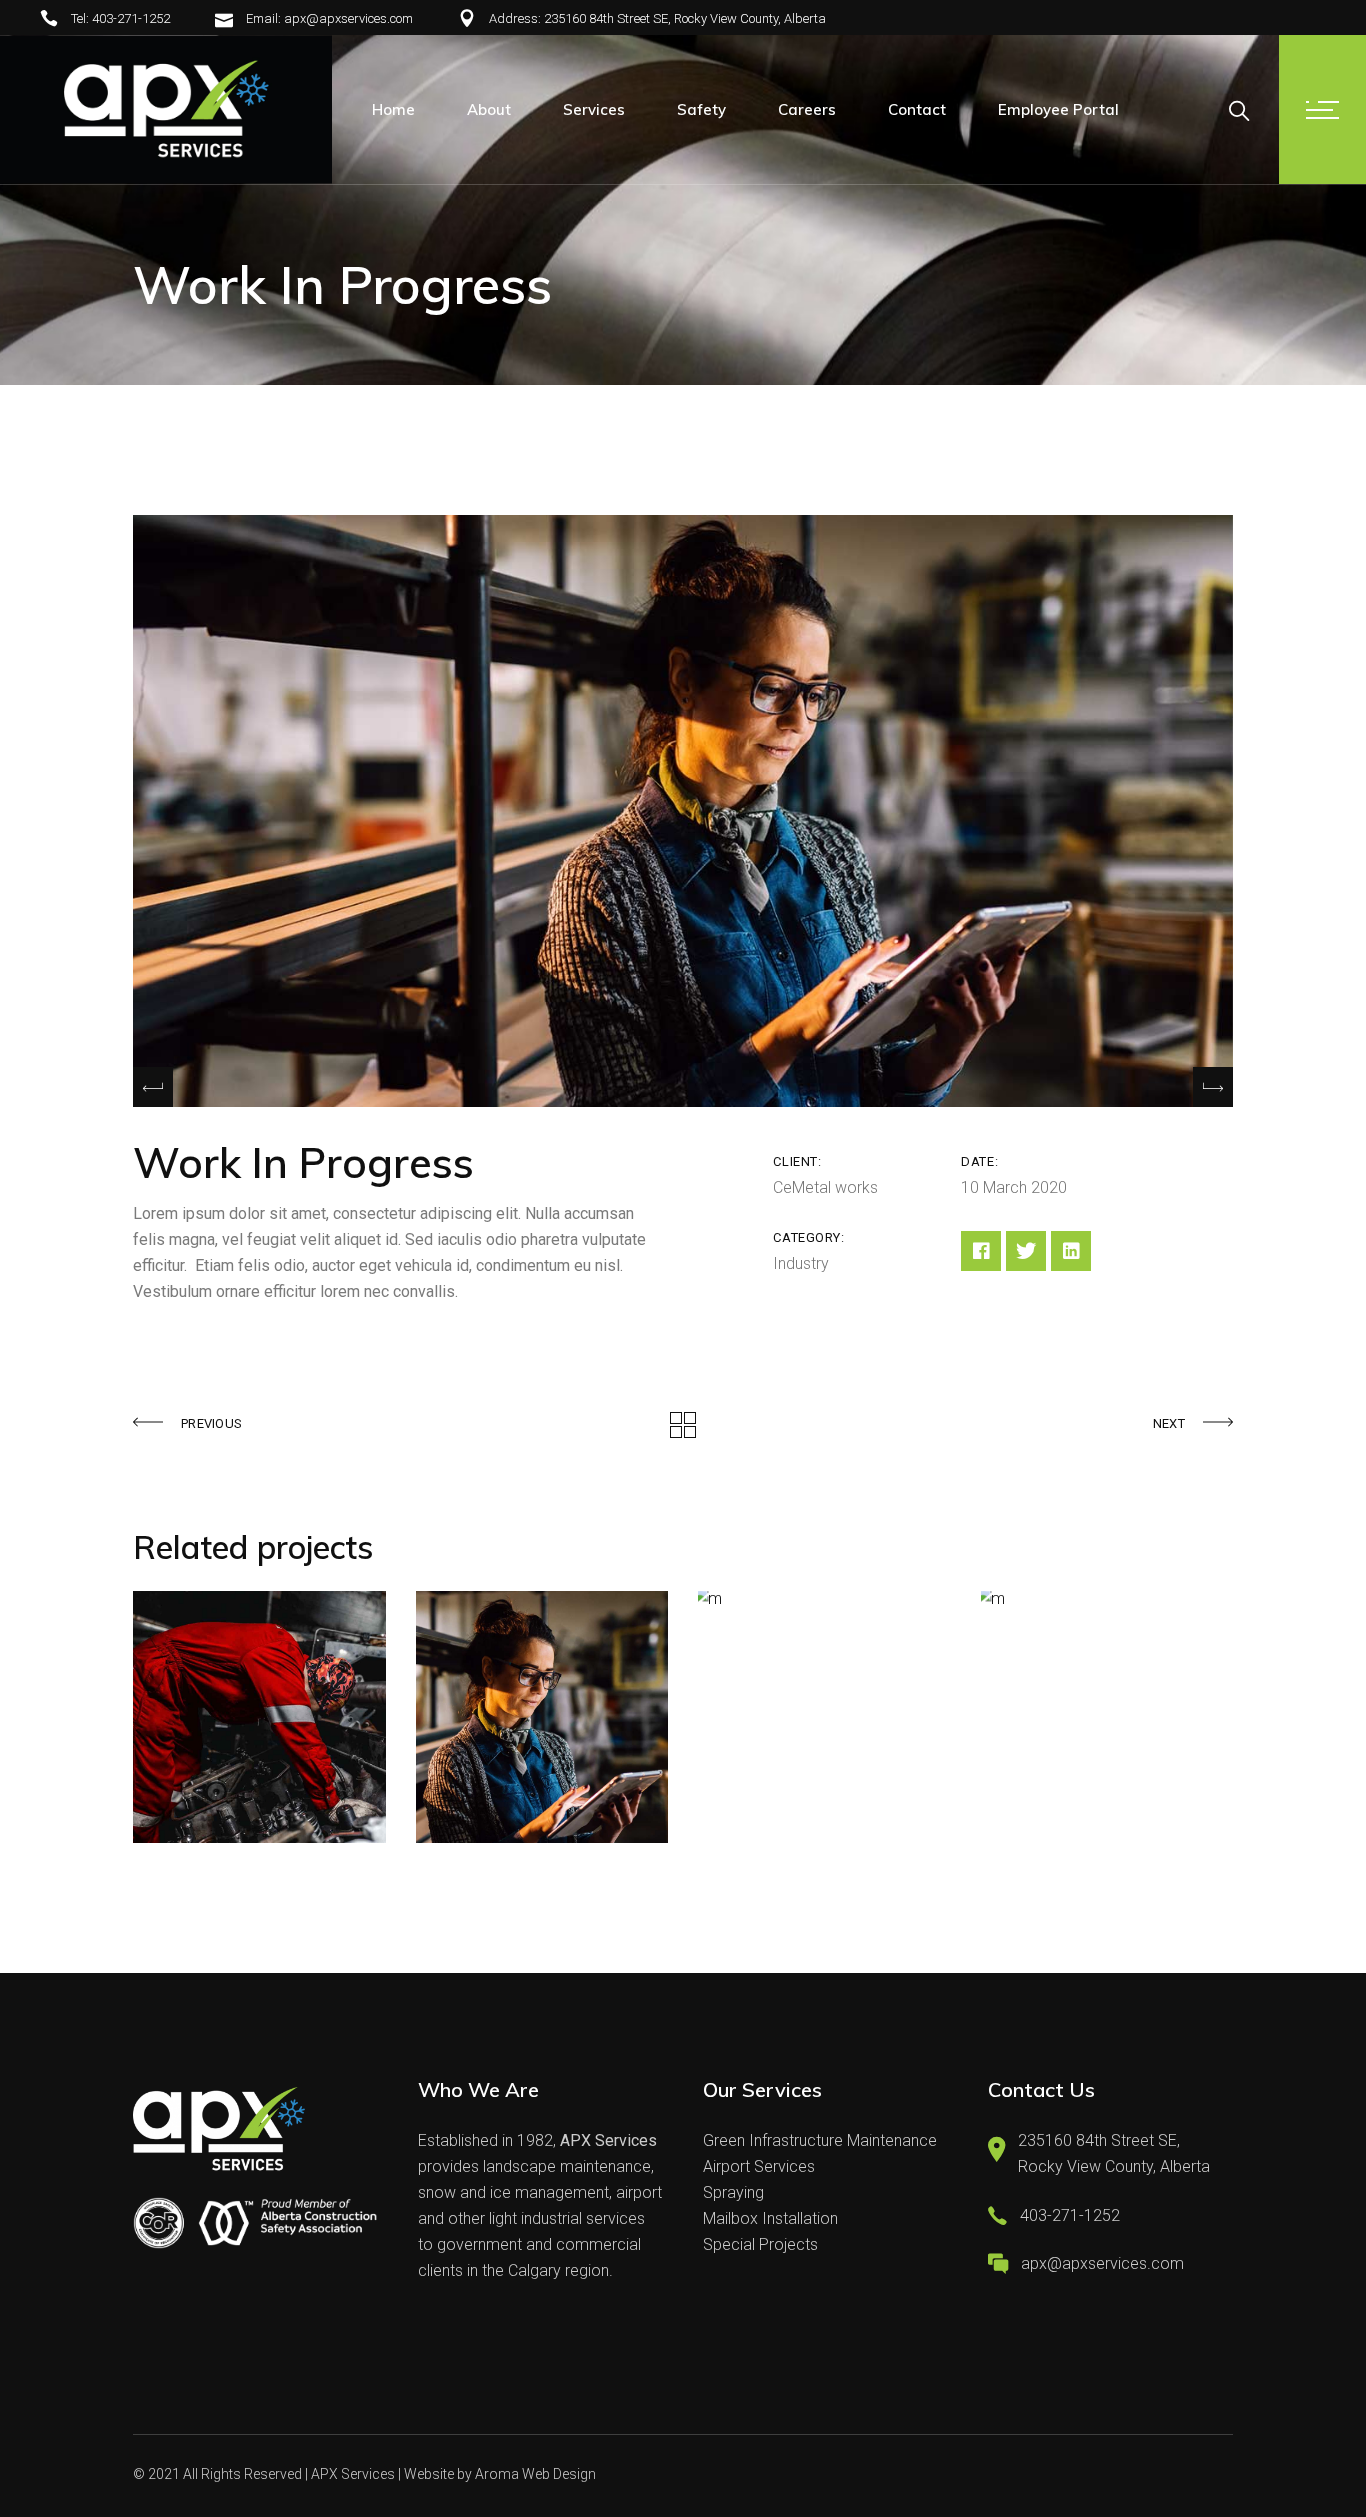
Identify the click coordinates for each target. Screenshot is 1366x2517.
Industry (801, 1263)
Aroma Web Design (535, 2474)
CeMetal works (825, 1187)
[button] (1213, 1087)
